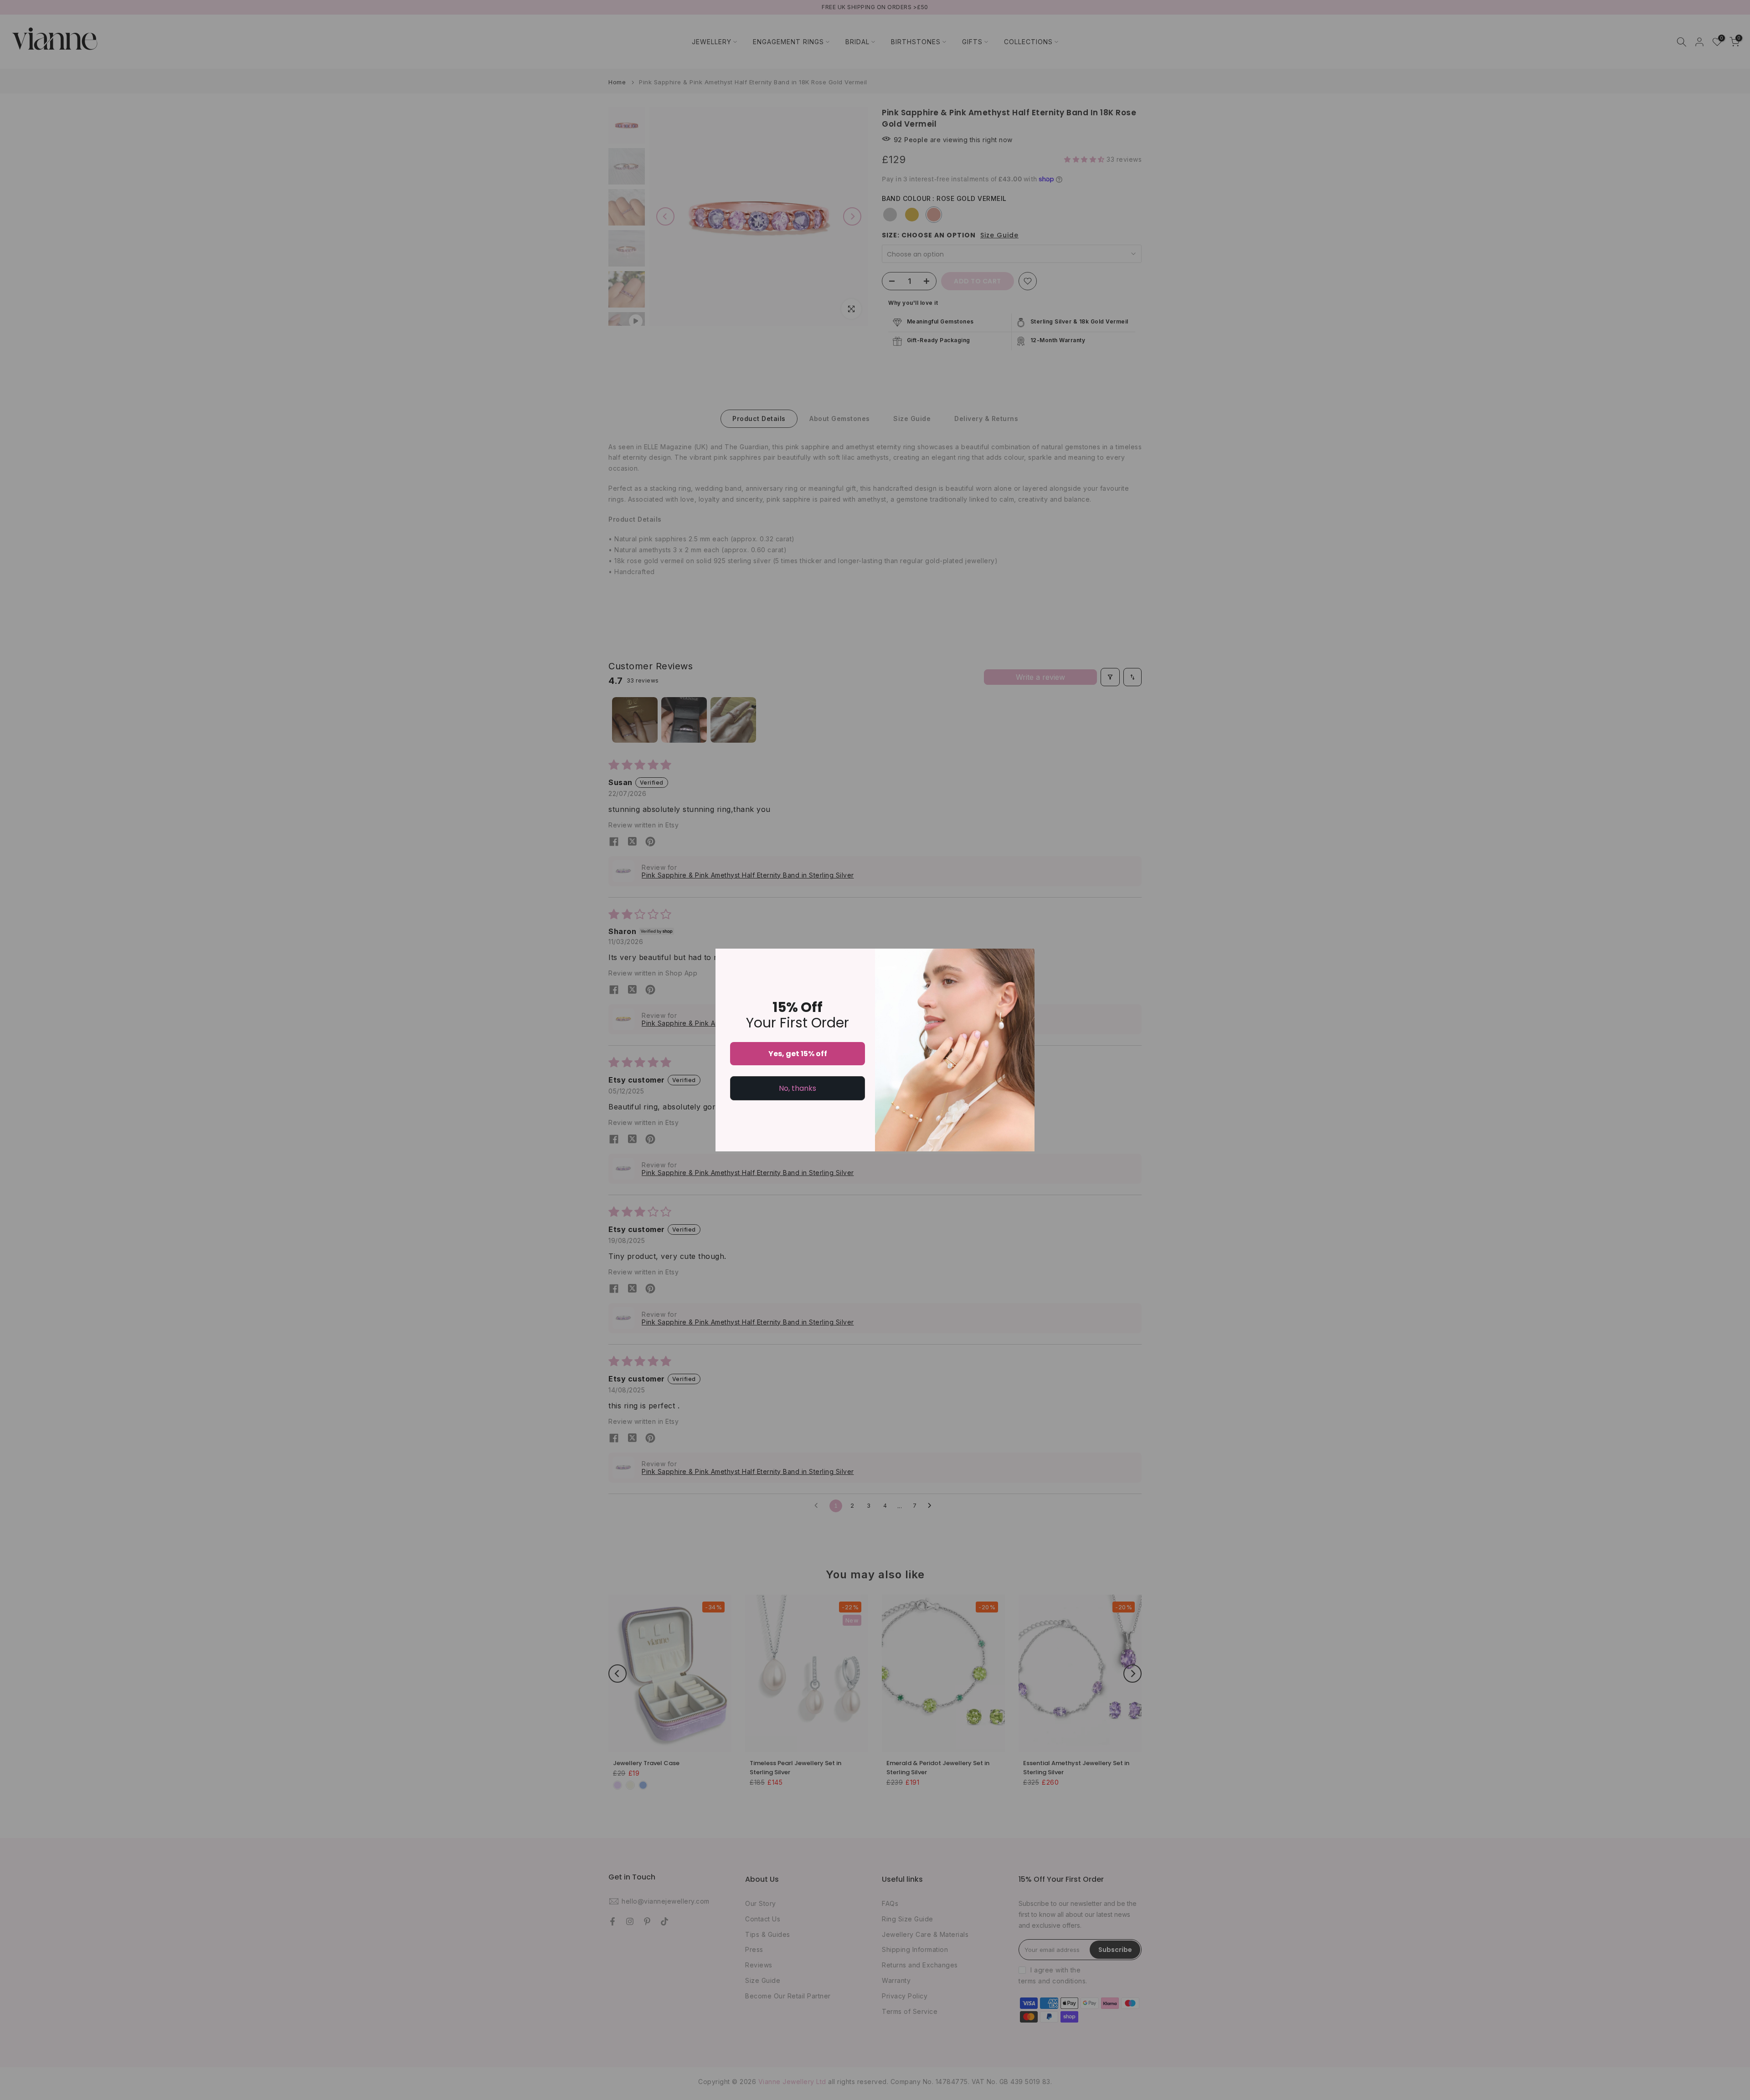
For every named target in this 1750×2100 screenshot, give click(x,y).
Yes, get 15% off (798, 1054)
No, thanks (798, 1088)
